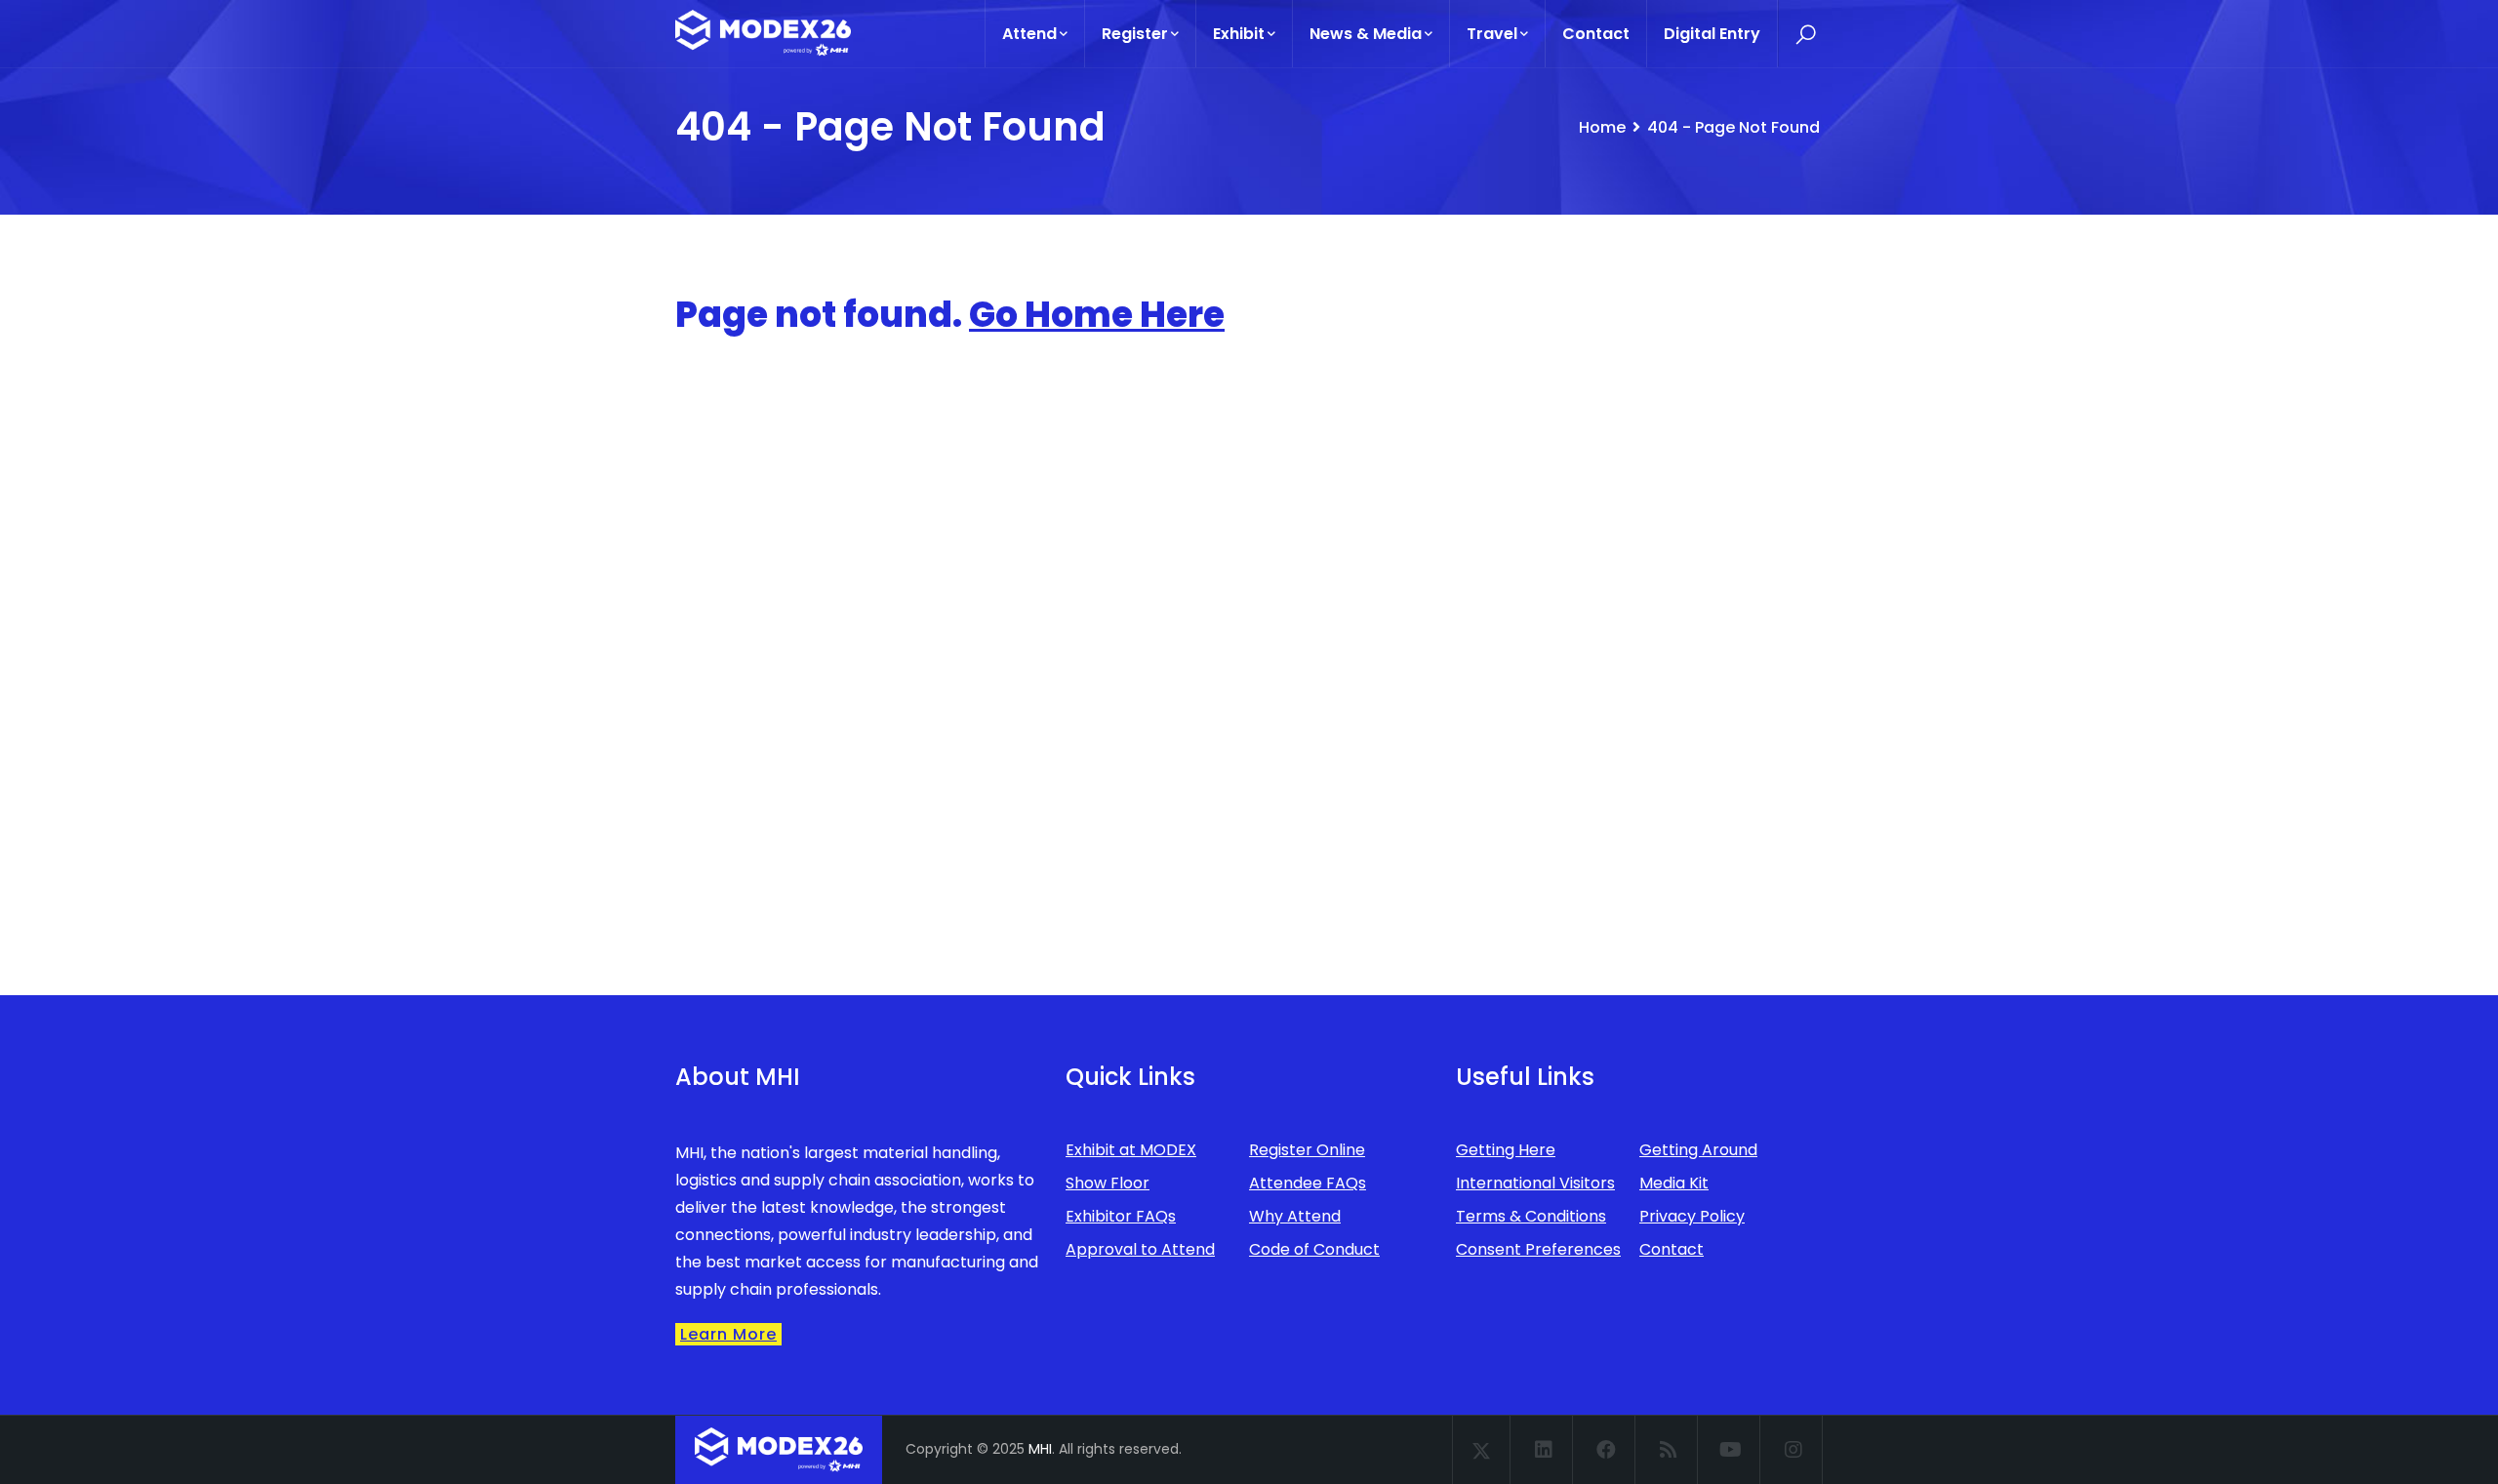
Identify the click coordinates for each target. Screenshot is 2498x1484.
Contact (1596, 34)
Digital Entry (1712, 34)
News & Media (1366, 34)
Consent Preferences (1538, 1249)
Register (1135, 34)
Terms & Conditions (1531, 1216)
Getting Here (1506, 1150)
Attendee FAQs (1308, 1183)
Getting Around (1698, 1150)
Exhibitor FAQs (1121, 1216)
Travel (1492, 34)
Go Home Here (1097, 315)
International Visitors (1535, 1183)
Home (1602, 127)
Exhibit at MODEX (1131, 1150)
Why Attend (1295, 1216)
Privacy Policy (1692, 1216)
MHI (1040, 1449)
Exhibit (1239, 34)
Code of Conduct (1314, 1249)
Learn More (728, 1334)
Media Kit (1674, 1183)
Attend (1029, 34)
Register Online (1307, 1150)
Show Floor (1108, 1183)
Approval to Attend (1140, 1249)
